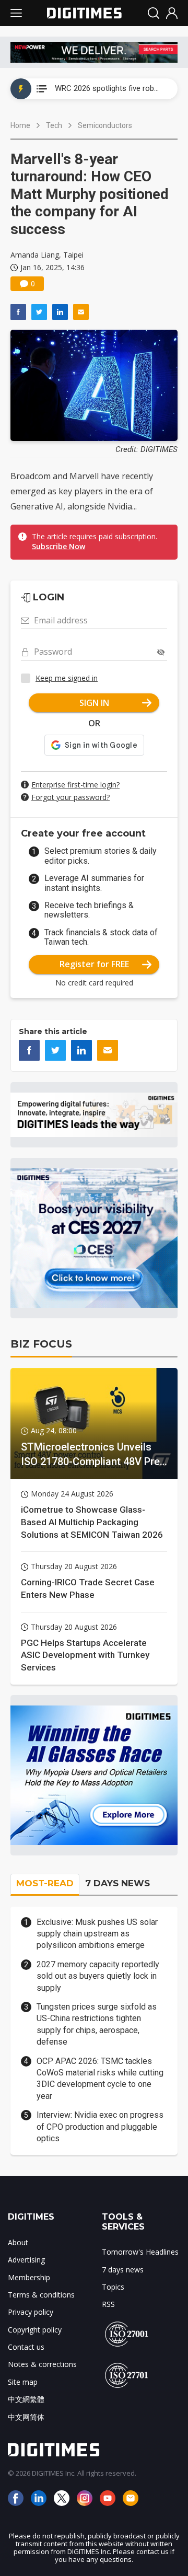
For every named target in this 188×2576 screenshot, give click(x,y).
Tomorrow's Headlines (140, 2252)
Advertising (26, 2260)
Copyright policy (35, 2330)
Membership (29, 2277)
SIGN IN (94, 703)
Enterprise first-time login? (75, 785)
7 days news (123, 2270)
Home (20, 125)
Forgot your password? (70, 797)
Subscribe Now (58, 546)
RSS (108, 2304)
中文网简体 (26, 2417)
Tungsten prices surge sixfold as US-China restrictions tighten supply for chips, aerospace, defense (97, 2024)
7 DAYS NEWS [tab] (118, 1883)
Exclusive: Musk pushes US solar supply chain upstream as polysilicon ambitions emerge (97, 1934)
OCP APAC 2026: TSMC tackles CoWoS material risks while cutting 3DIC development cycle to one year (100, 2079)
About (18, 2242)
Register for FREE (94, 964)
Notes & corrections (42, 2364)
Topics (113, 2287)
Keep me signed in (67, 678)
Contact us (26, 2347)
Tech (54, 125)
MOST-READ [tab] (45, 1883)
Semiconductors (105, 125)
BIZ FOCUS (41, 1344)
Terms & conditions (41, 2295)
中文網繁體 (26, 2399)
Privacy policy (31, 2312)
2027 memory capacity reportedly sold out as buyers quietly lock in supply (98, 1976)
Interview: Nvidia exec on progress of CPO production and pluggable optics (100, 2127)
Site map (23, 2382)
